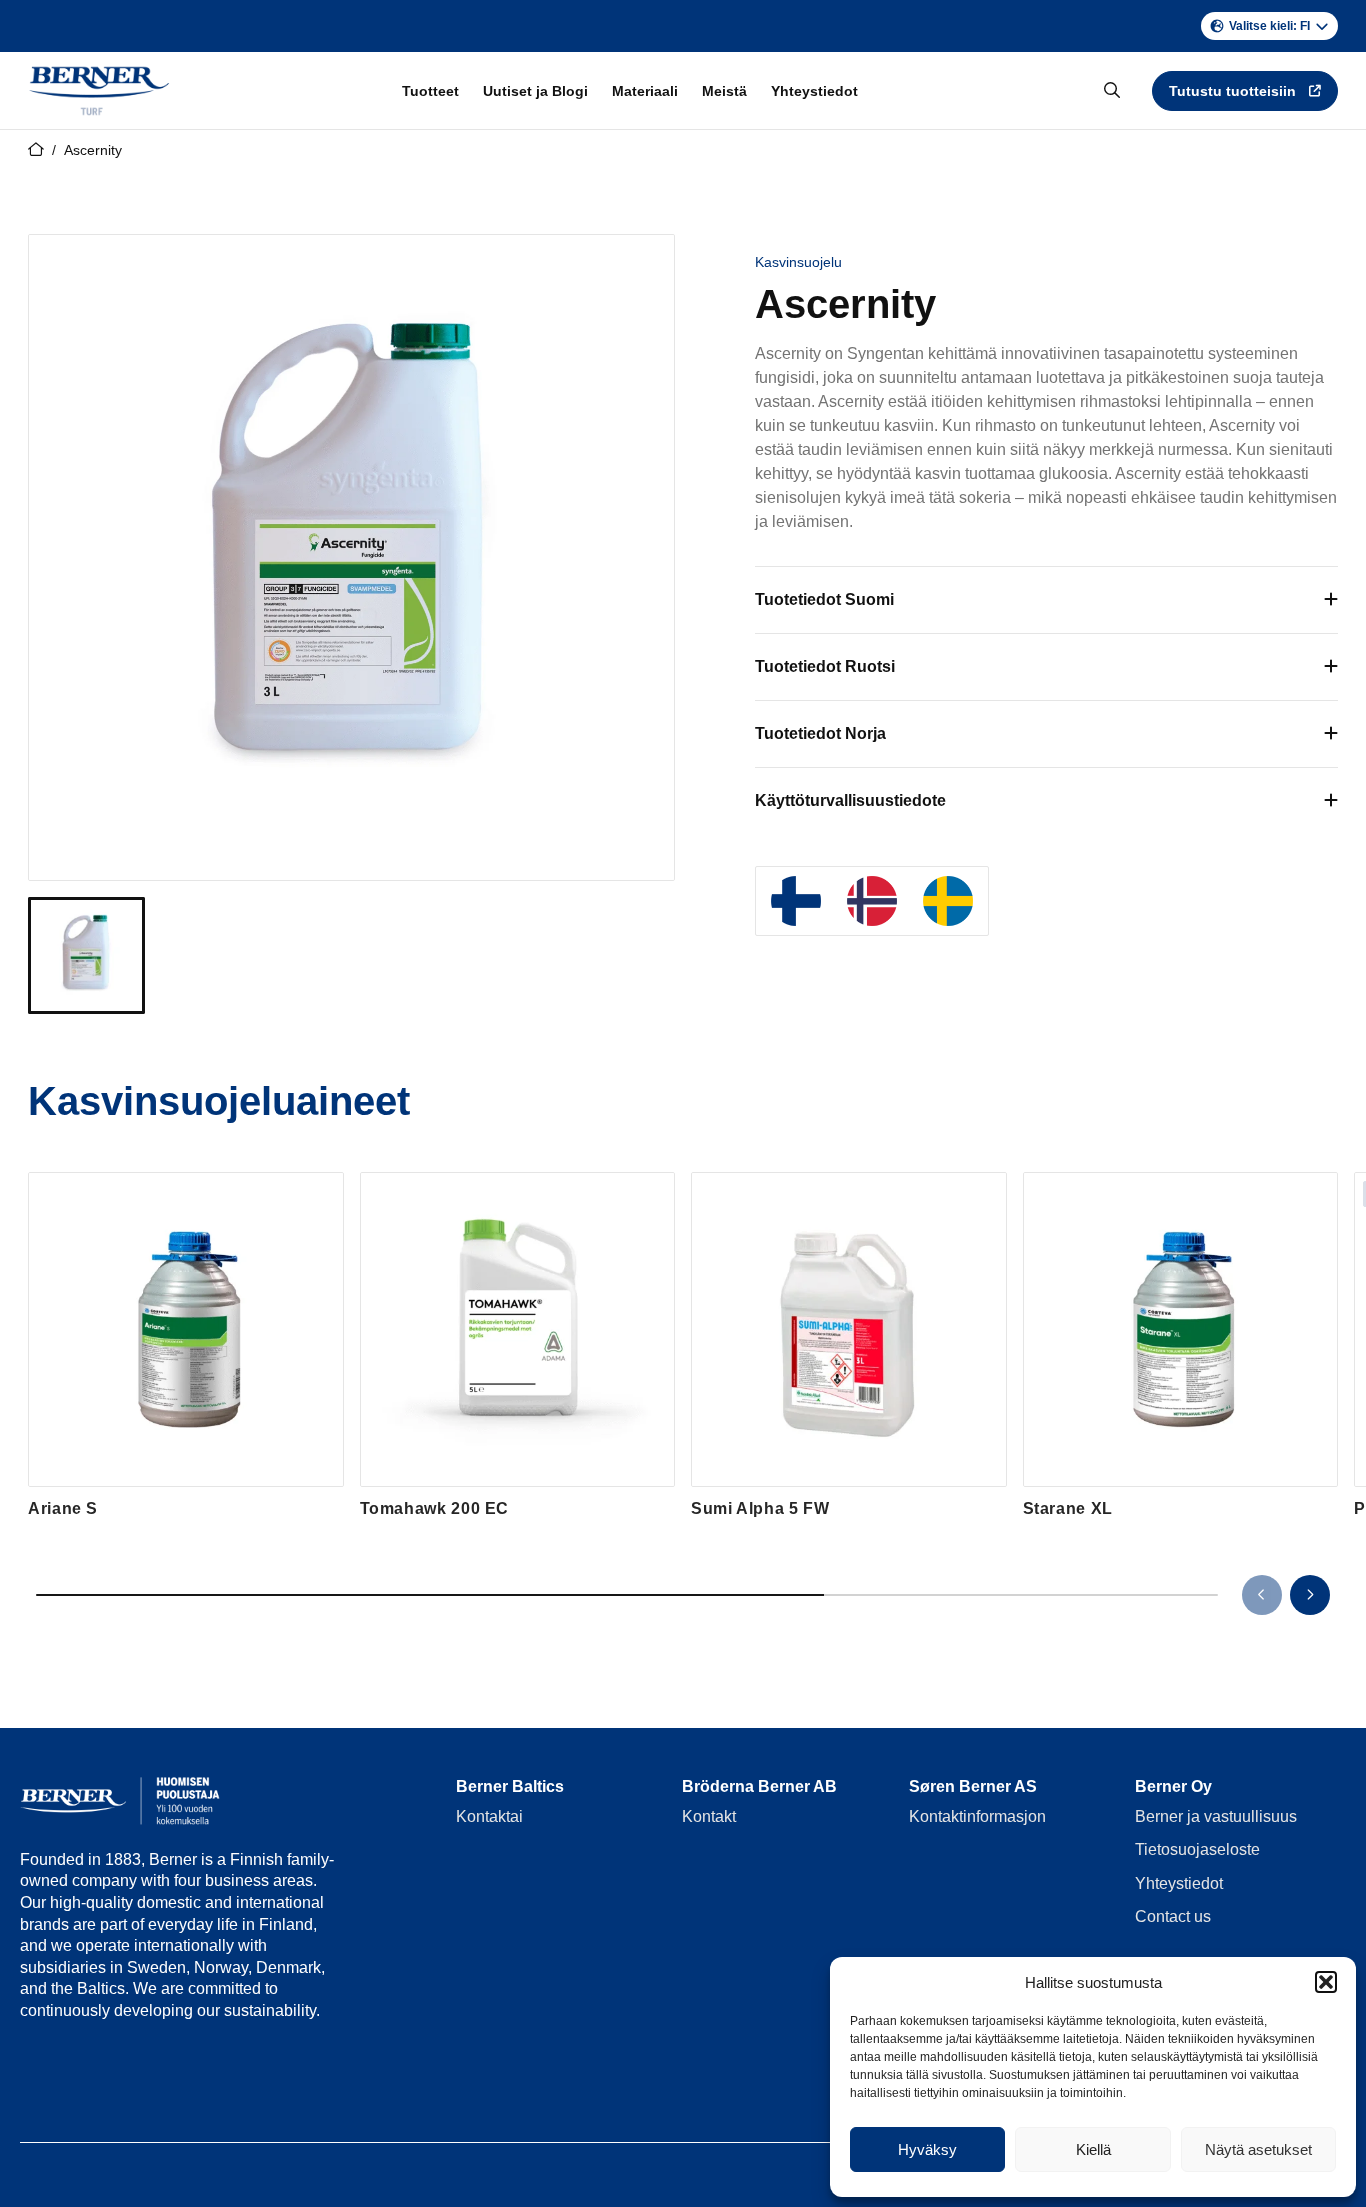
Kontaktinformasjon (977, 1816)
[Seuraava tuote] (1310, 1595)
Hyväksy (927, 2149)
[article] (186, 1346)
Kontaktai (489, 1816)
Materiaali (645, 91)
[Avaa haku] (1112, 91)
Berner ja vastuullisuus (1216, 1816)
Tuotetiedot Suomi (824, 599)
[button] (1326, 1982)
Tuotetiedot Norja (820, 733)
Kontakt (709, 1816)
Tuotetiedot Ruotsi (825, 666)
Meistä (724, 91)
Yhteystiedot (814, 91)
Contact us (1173, 1916)
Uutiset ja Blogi (535, 91)
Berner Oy (1173, 1786)
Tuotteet (430, 91)
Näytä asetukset (1258, 2149)
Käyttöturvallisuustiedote (850, 800)
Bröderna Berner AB (759, 1786)
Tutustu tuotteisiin (1232, 91)
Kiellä (1093, 2149)
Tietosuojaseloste (1197, 1849)
